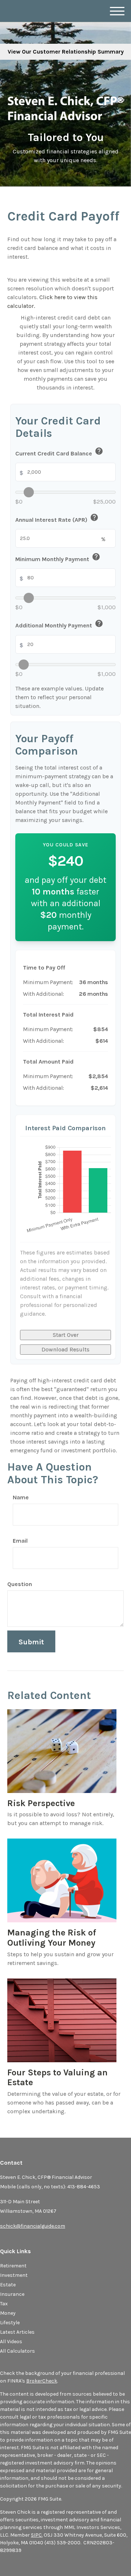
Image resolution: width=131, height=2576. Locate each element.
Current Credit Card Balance (59, 452)
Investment (14, 2275)
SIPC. (37, 2535)
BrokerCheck (42, 2381)
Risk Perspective (41, 1803)
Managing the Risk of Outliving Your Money (52, 1938)
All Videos (11, 2342)
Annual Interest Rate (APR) (57, 519)
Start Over (66, 1335)
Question (20, 1584)
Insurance (12, 2294)
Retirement (13, 2266)
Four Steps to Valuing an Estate (57, 2078)
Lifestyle (10, 2323)
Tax (4, 2304)
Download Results (65, 1349)
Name (21, 1497)
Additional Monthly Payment (59, 625)
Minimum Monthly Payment (58, 558)
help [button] (99, 451)
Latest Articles (17, 2332)
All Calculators (17, 2351)
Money (8, 2313)
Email (20, 1541)
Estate (8, 2285)
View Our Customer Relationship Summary (66, 52)
